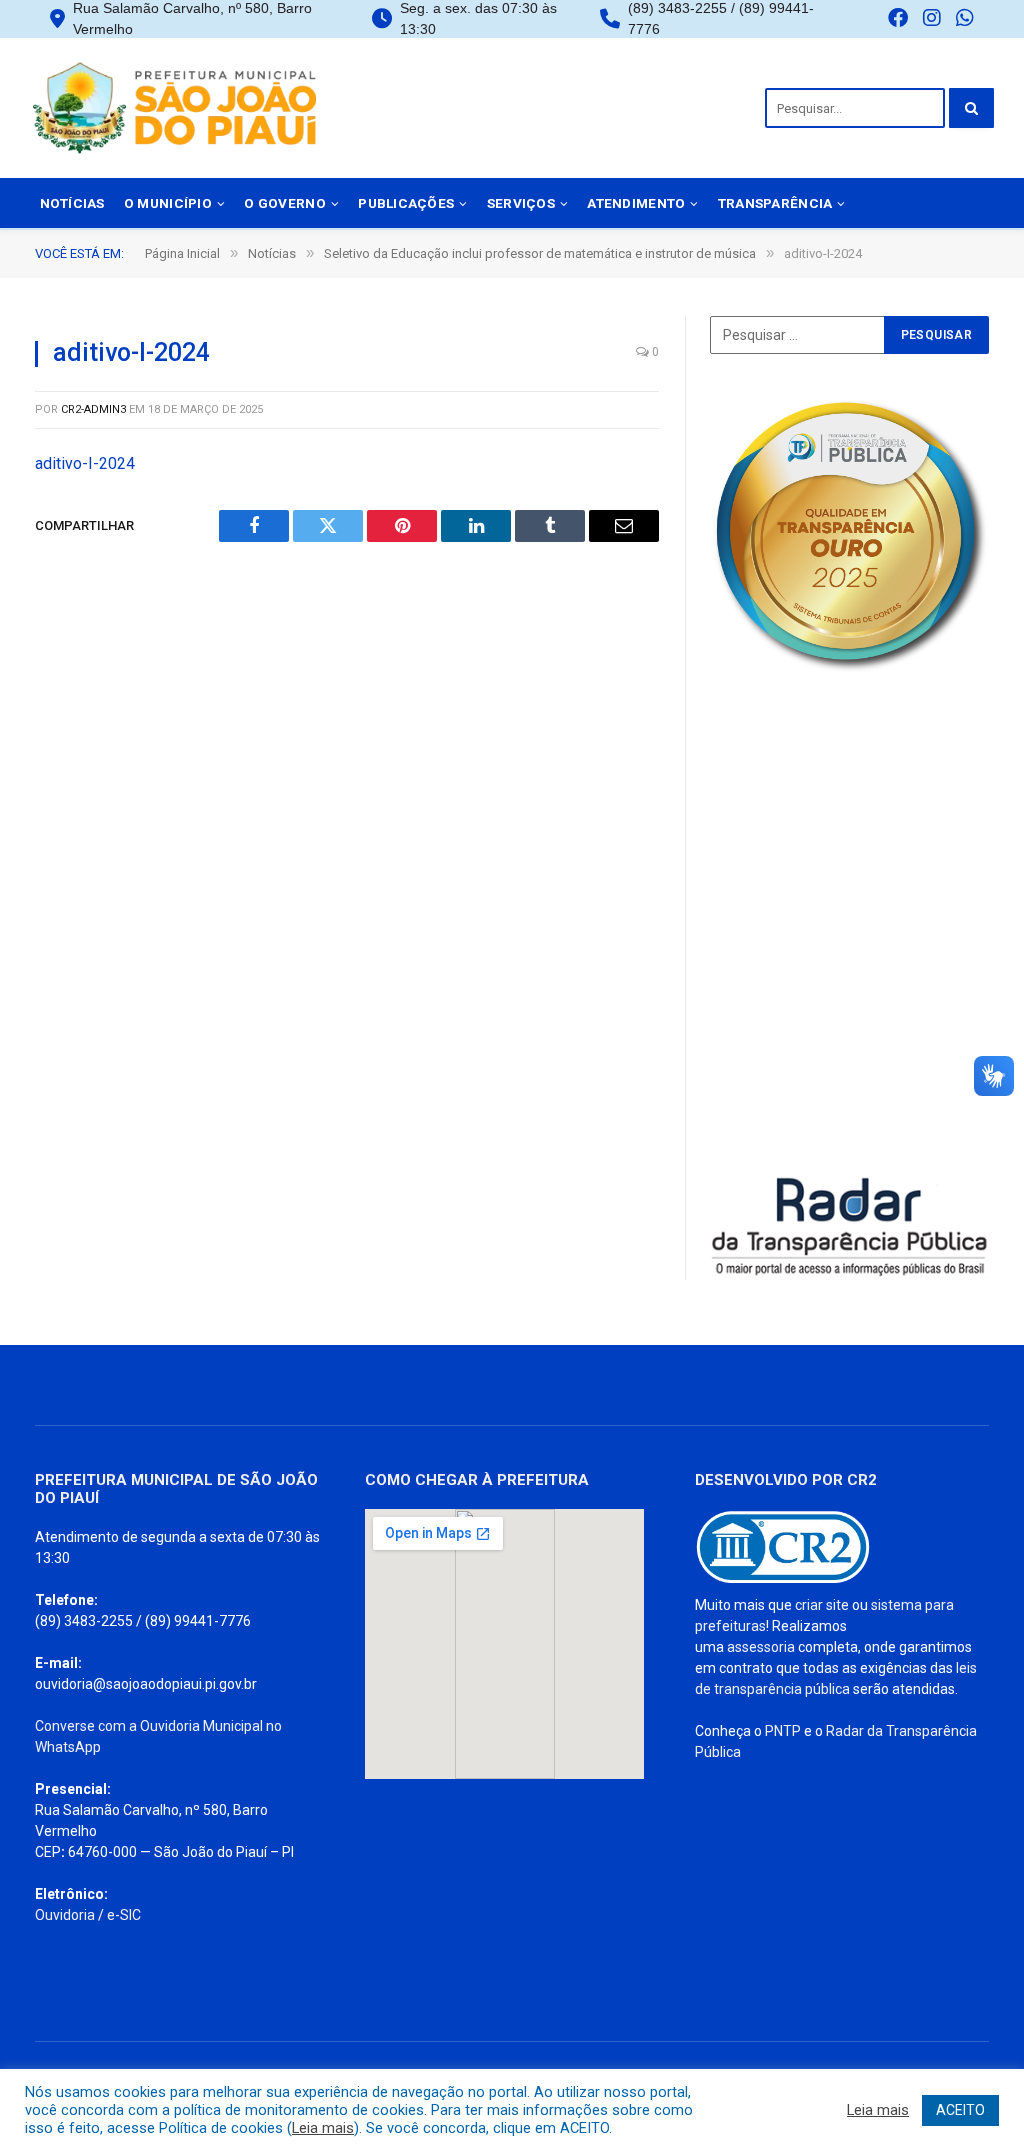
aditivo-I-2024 (85, 463)
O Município (168, 203)
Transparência (775, 203)
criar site (822, 1605)
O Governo (284, 203)
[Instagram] (932, 19)
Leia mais (323, 2128)
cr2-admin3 (93, 409)
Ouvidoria (65, 1915)
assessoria (761, 1647)
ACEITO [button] (960, 2110)
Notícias (72, 203)
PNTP (783, 1731)
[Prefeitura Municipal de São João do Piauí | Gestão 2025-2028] (175, 108)
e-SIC (124, 1915)
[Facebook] (898, 19)
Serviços (521, 203)
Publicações (406, 203)
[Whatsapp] (965, 19)
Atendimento (636, 203)
